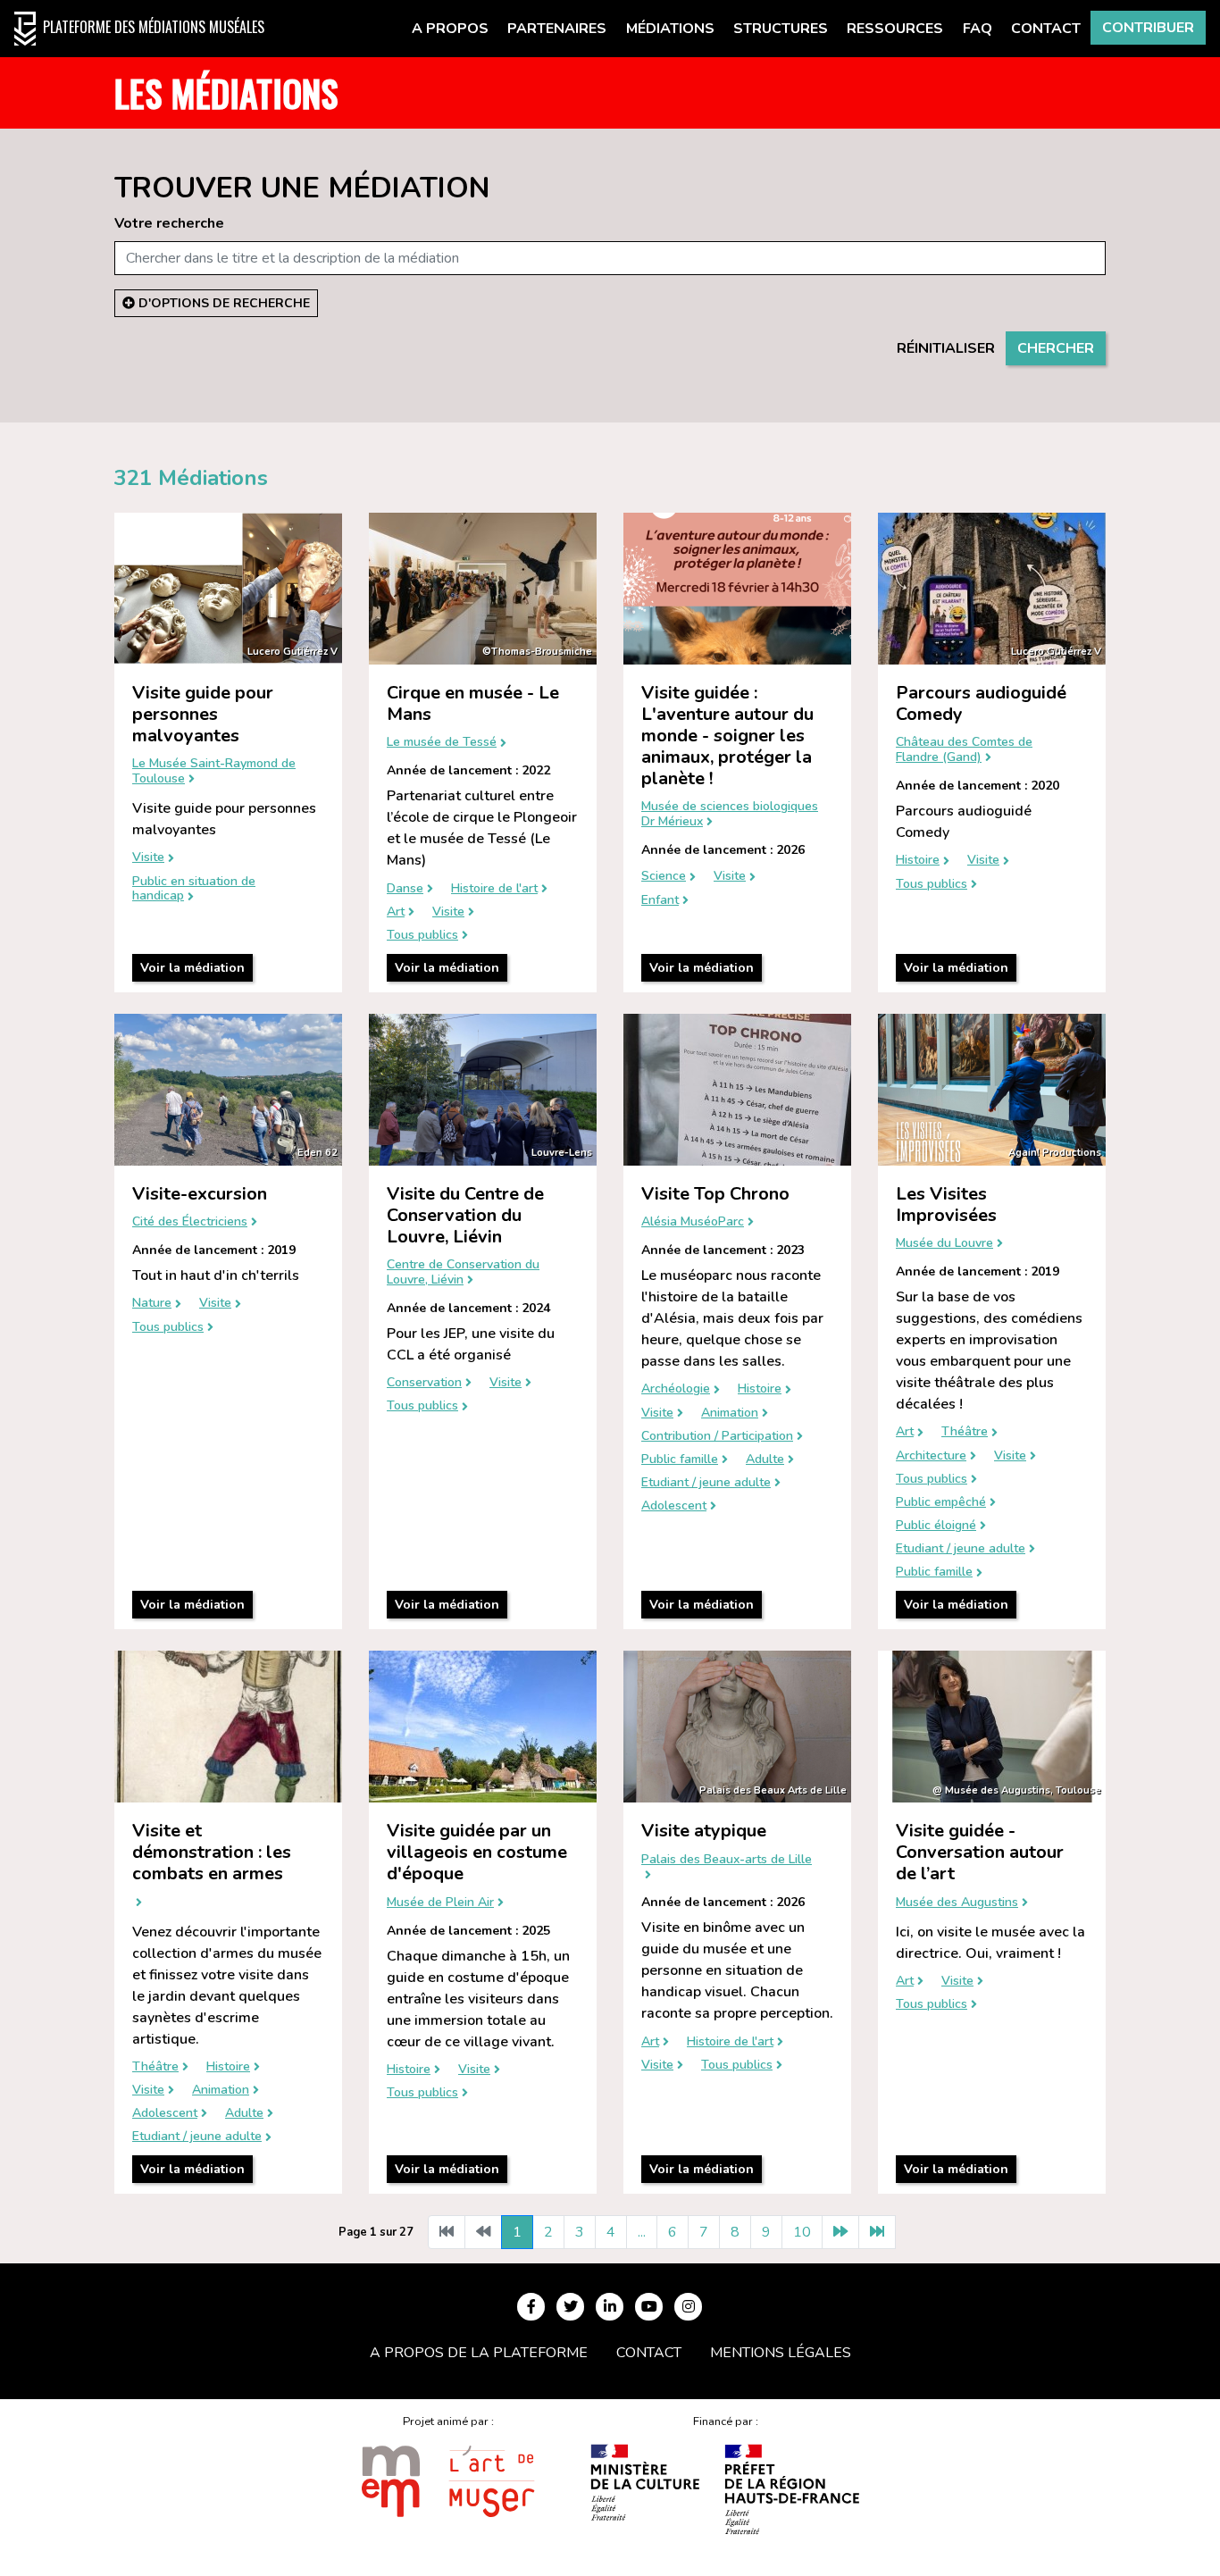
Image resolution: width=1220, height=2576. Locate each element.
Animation (730, 1413)
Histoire (918, 861)
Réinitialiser (946, 348)
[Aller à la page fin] (877, 2232)
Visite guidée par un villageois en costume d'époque (477, 1852)
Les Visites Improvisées (946, 1204)
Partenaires (557, 29)
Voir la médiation (192, 968)
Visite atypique (704, 1831)
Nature (152, 1304)
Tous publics (422, 936)
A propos (450, 29)
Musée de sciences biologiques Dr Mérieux (730, 815)
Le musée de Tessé (442, 743)
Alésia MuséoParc (693, 1222)
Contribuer (1148, 28)
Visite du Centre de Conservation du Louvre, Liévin (465, 1215)
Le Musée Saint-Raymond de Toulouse (214, 772)
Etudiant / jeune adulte (706, 1483)
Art (396, 912)
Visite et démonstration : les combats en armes (212, 1852)
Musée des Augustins (957, 1903)
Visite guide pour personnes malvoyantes (203, 714)
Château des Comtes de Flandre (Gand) (964, 750)
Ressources (895, 29)
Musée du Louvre (944, 1244)
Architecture (931, 1456)
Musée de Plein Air (440, 1903)
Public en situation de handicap (194, 890)
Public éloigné (936, 1526)
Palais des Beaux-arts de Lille (727, 1860)
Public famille (680, 1460)
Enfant (660, 901)
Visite (148, 858)
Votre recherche (169, 223)
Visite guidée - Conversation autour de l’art (980, 1852)
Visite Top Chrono (715, 1194)
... (642, 2232)
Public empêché (941, 1503)
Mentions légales (781, 2353)
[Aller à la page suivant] (840, 2232)
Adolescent (674, 1506)
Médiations (670, 29)
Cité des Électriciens (190, 1222)
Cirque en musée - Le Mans (473, 703)
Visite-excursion (200, 1194)
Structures (781, 29)
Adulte (765, 1460)
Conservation (424, 1383)
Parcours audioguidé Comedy (981, 703)
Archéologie (676, 1389)
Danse (405, 889)
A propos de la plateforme (479, 2353)
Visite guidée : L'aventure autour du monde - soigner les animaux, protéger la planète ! (727, 736)
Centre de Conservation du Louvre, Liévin (463, 1273)
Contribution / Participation (717, 1437)
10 (802, 2232)
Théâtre (965, 1432)
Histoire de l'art (494, 889)
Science (664, 877)
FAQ (978, 29)
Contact (1046, 29)
